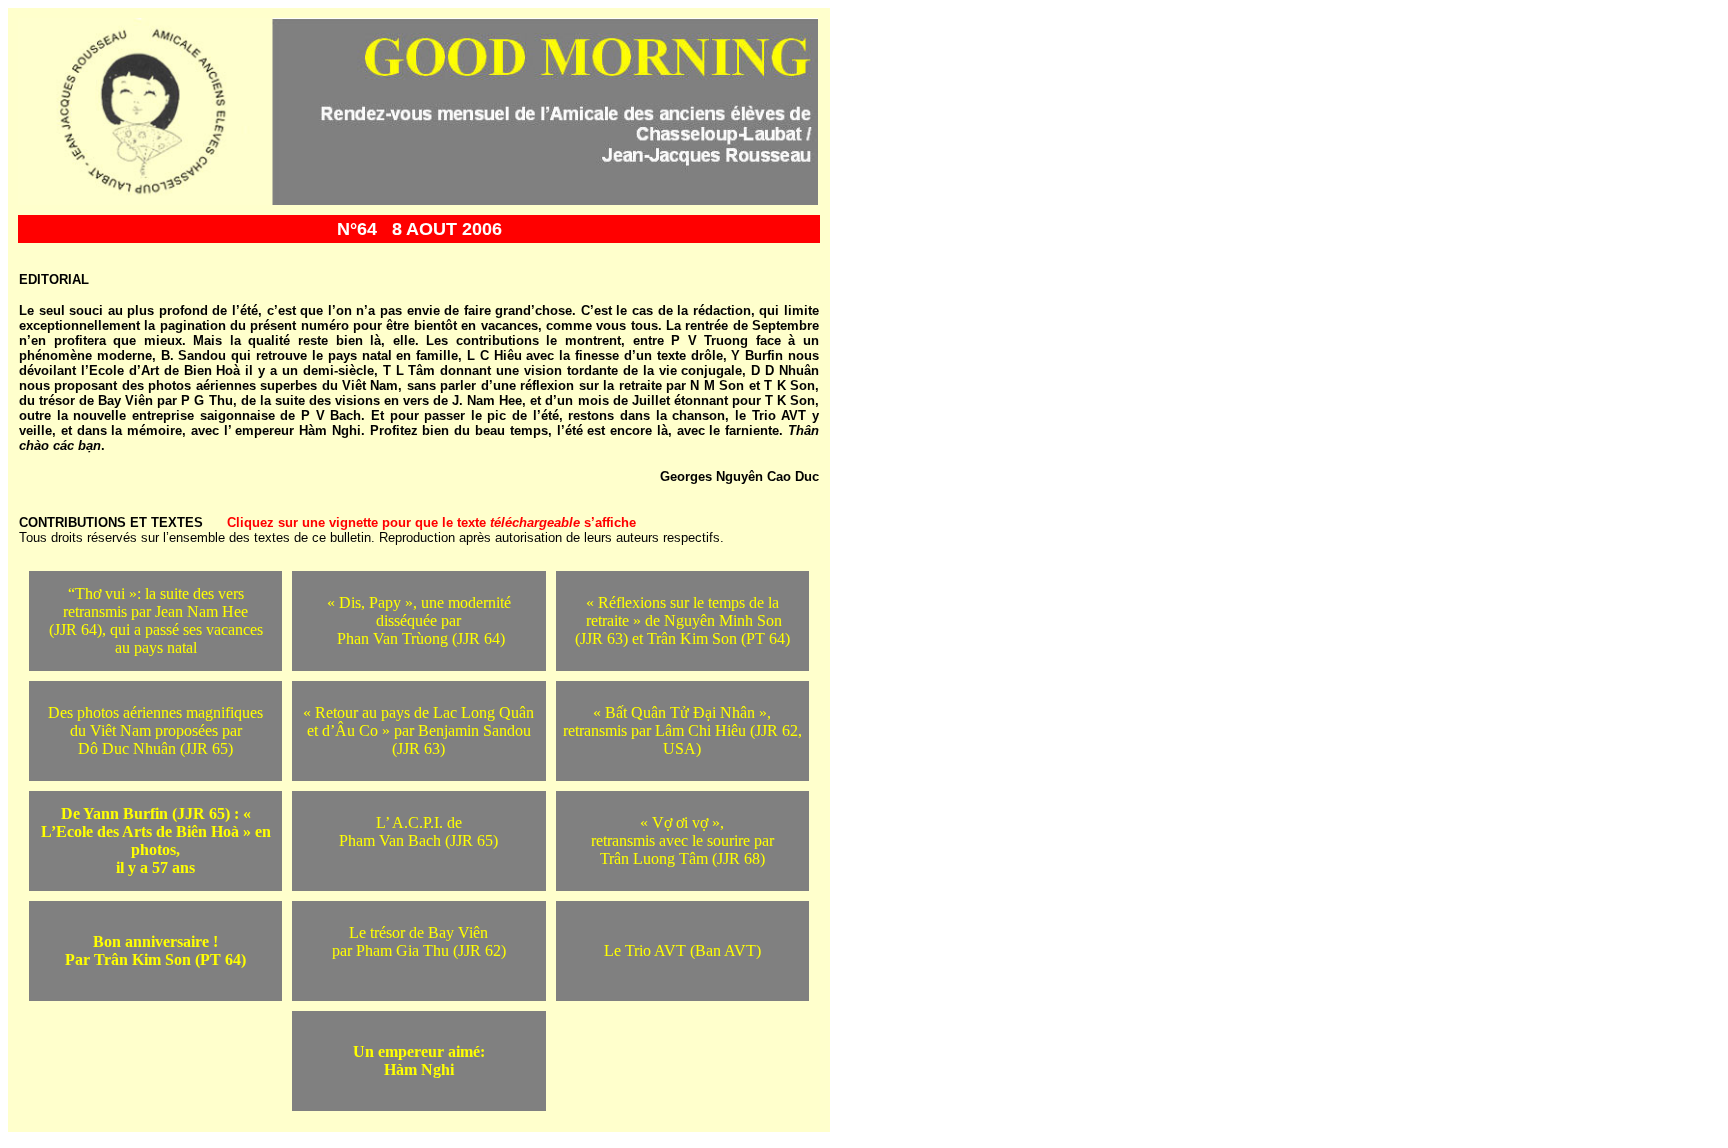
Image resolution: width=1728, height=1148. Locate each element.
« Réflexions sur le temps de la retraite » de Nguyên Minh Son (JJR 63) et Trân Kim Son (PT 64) (682, 620)
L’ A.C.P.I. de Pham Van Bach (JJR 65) (418, 831)
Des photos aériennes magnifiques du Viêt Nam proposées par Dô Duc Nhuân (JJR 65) (155, 730)
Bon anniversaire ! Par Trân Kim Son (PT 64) (155, 950)
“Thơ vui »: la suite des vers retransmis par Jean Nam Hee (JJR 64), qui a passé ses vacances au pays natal (156, 620)
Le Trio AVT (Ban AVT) (682, 950)
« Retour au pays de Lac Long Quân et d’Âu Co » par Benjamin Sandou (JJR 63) (418, 730)
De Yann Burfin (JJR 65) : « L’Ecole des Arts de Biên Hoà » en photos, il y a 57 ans (156, 840)
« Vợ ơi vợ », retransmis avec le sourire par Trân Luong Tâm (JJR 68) (682, 840)
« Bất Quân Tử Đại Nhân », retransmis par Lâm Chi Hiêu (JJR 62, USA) (682, 730)
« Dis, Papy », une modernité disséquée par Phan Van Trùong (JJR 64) (419, 620)
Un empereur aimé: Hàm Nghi (419, 1060)
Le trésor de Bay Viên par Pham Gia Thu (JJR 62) (419, 941)
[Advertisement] (1476, 1023)
